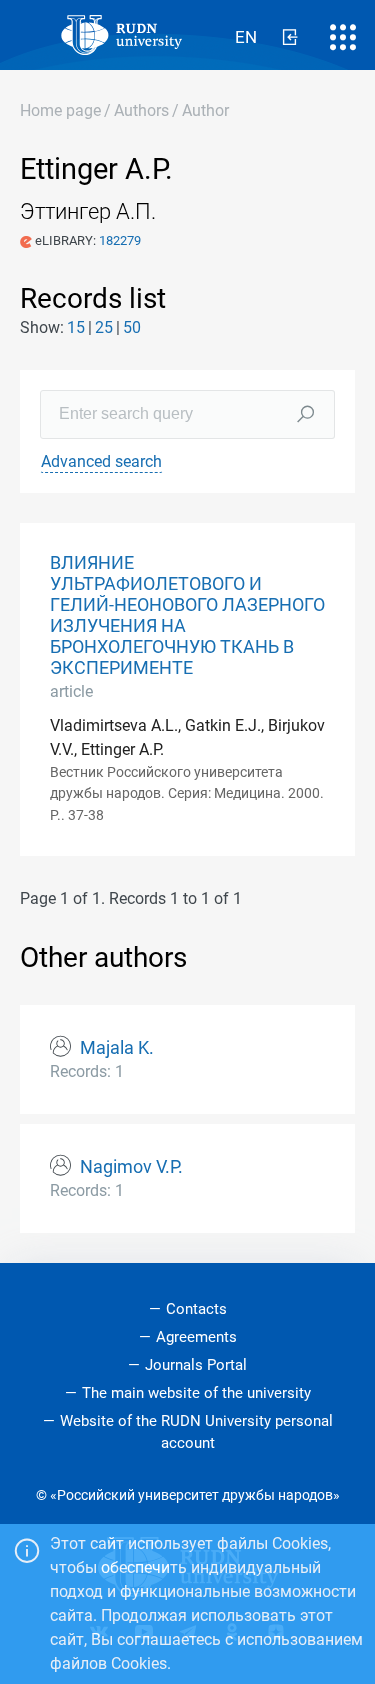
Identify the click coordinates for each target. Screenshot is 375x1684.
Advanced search (101, 461)
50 (132, 327)
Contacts (196, 1309)
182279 (120, 240)
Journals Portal (196, 1365)
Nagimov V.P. (131, 1167)
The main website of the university (196, 1393)
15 (76, 327)
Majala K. (117, 1048)
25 (104, 327)
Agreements (196, 1337)
